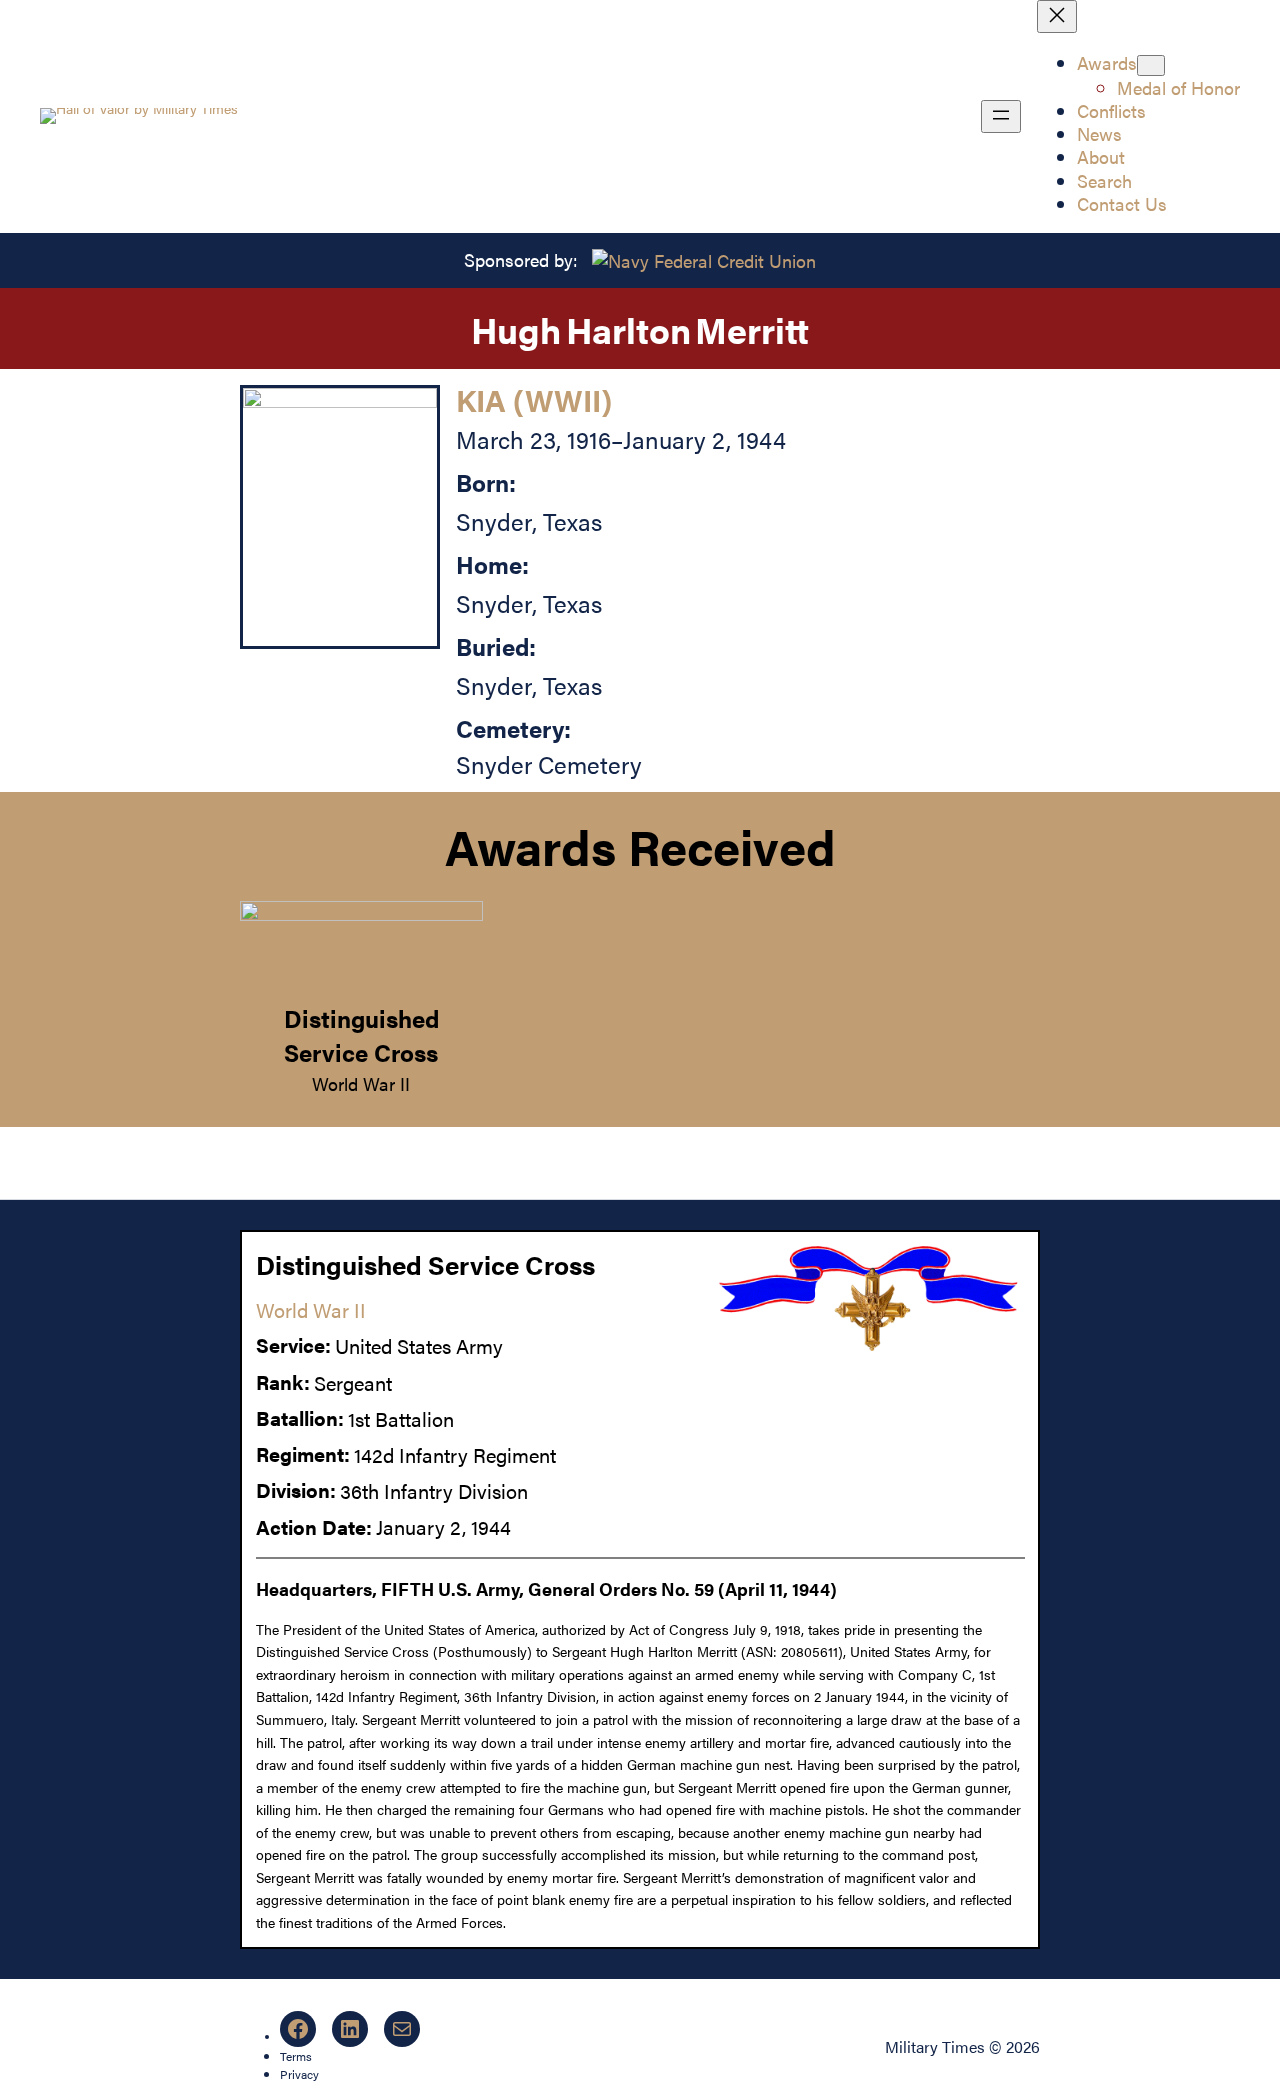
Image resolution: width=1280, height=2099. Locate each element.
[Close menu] (1057, 16)
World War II (361, 1083)
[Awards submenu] (1151, 65)
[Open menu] (1001, 116)
